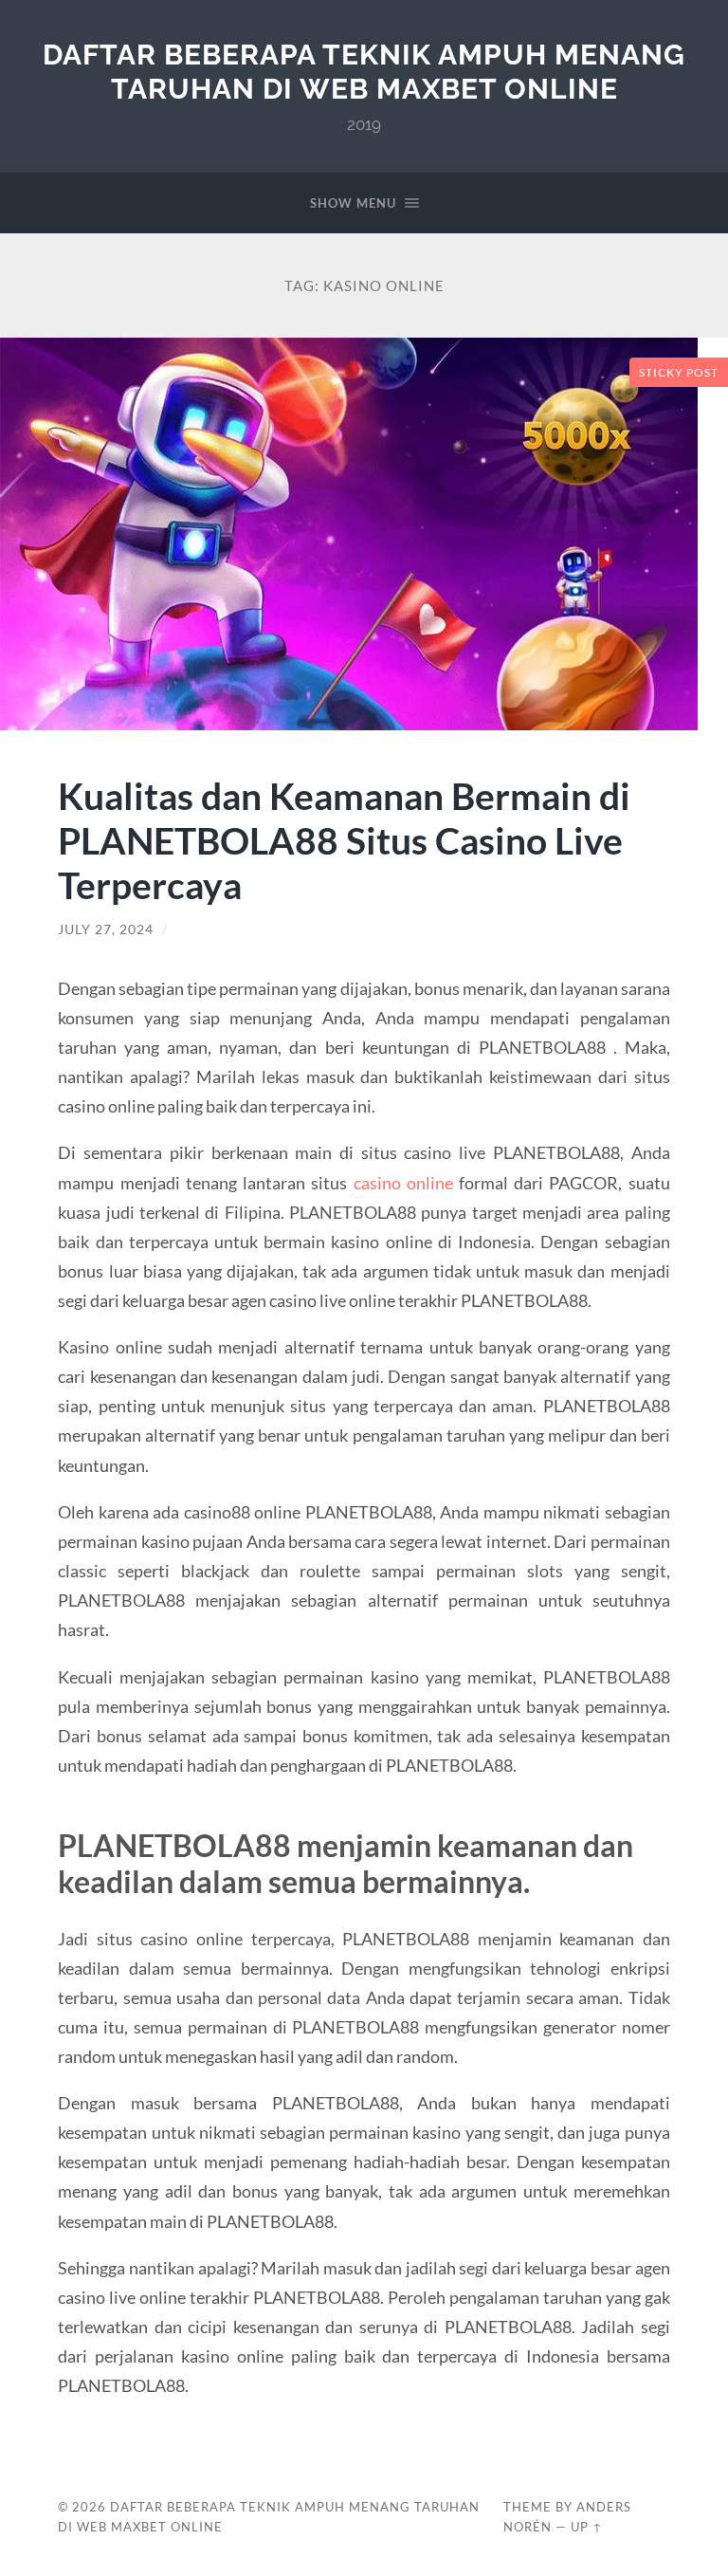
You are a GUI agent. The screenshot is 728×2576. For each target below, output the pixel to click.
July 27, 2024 (106, 929)
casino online (403, 1183)
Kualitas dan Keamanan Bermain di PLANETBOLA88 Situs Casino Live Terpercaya (344, 840)
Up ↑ (587, 2527)
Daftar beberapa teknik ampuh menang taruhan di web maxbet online (364, 72)
